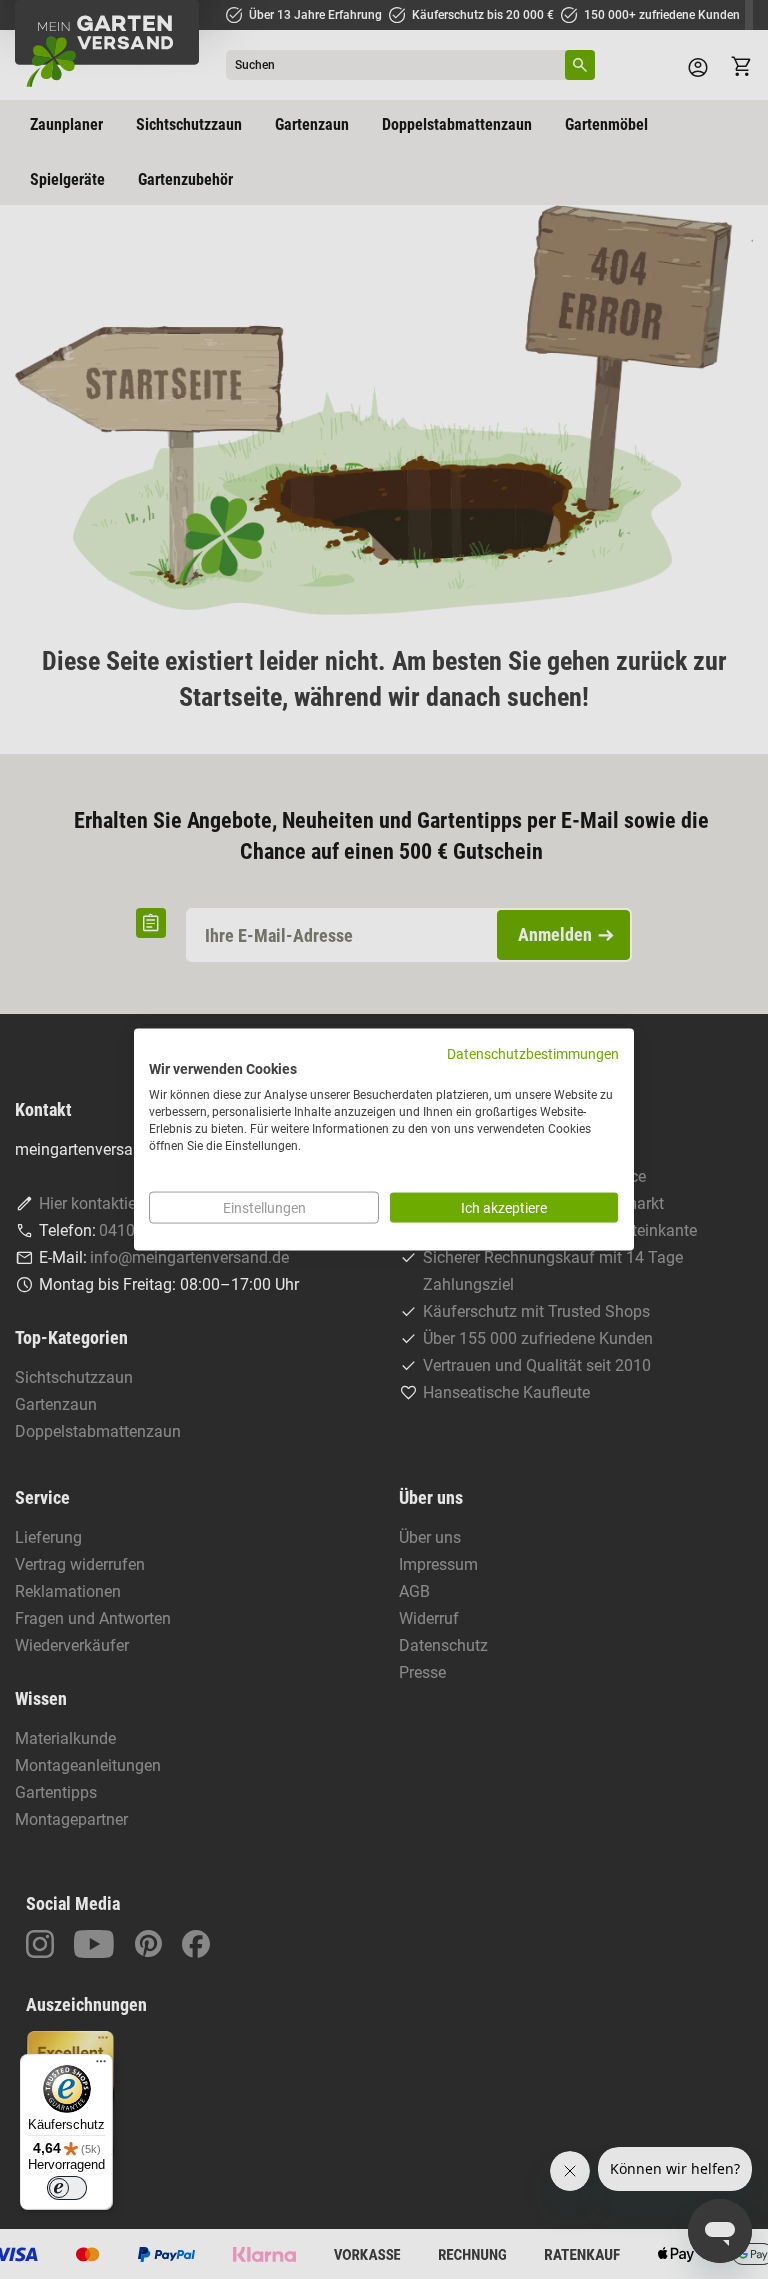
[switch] (67, 2188)
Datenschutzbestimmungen (533, 1053)
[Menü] (101, 2066)
